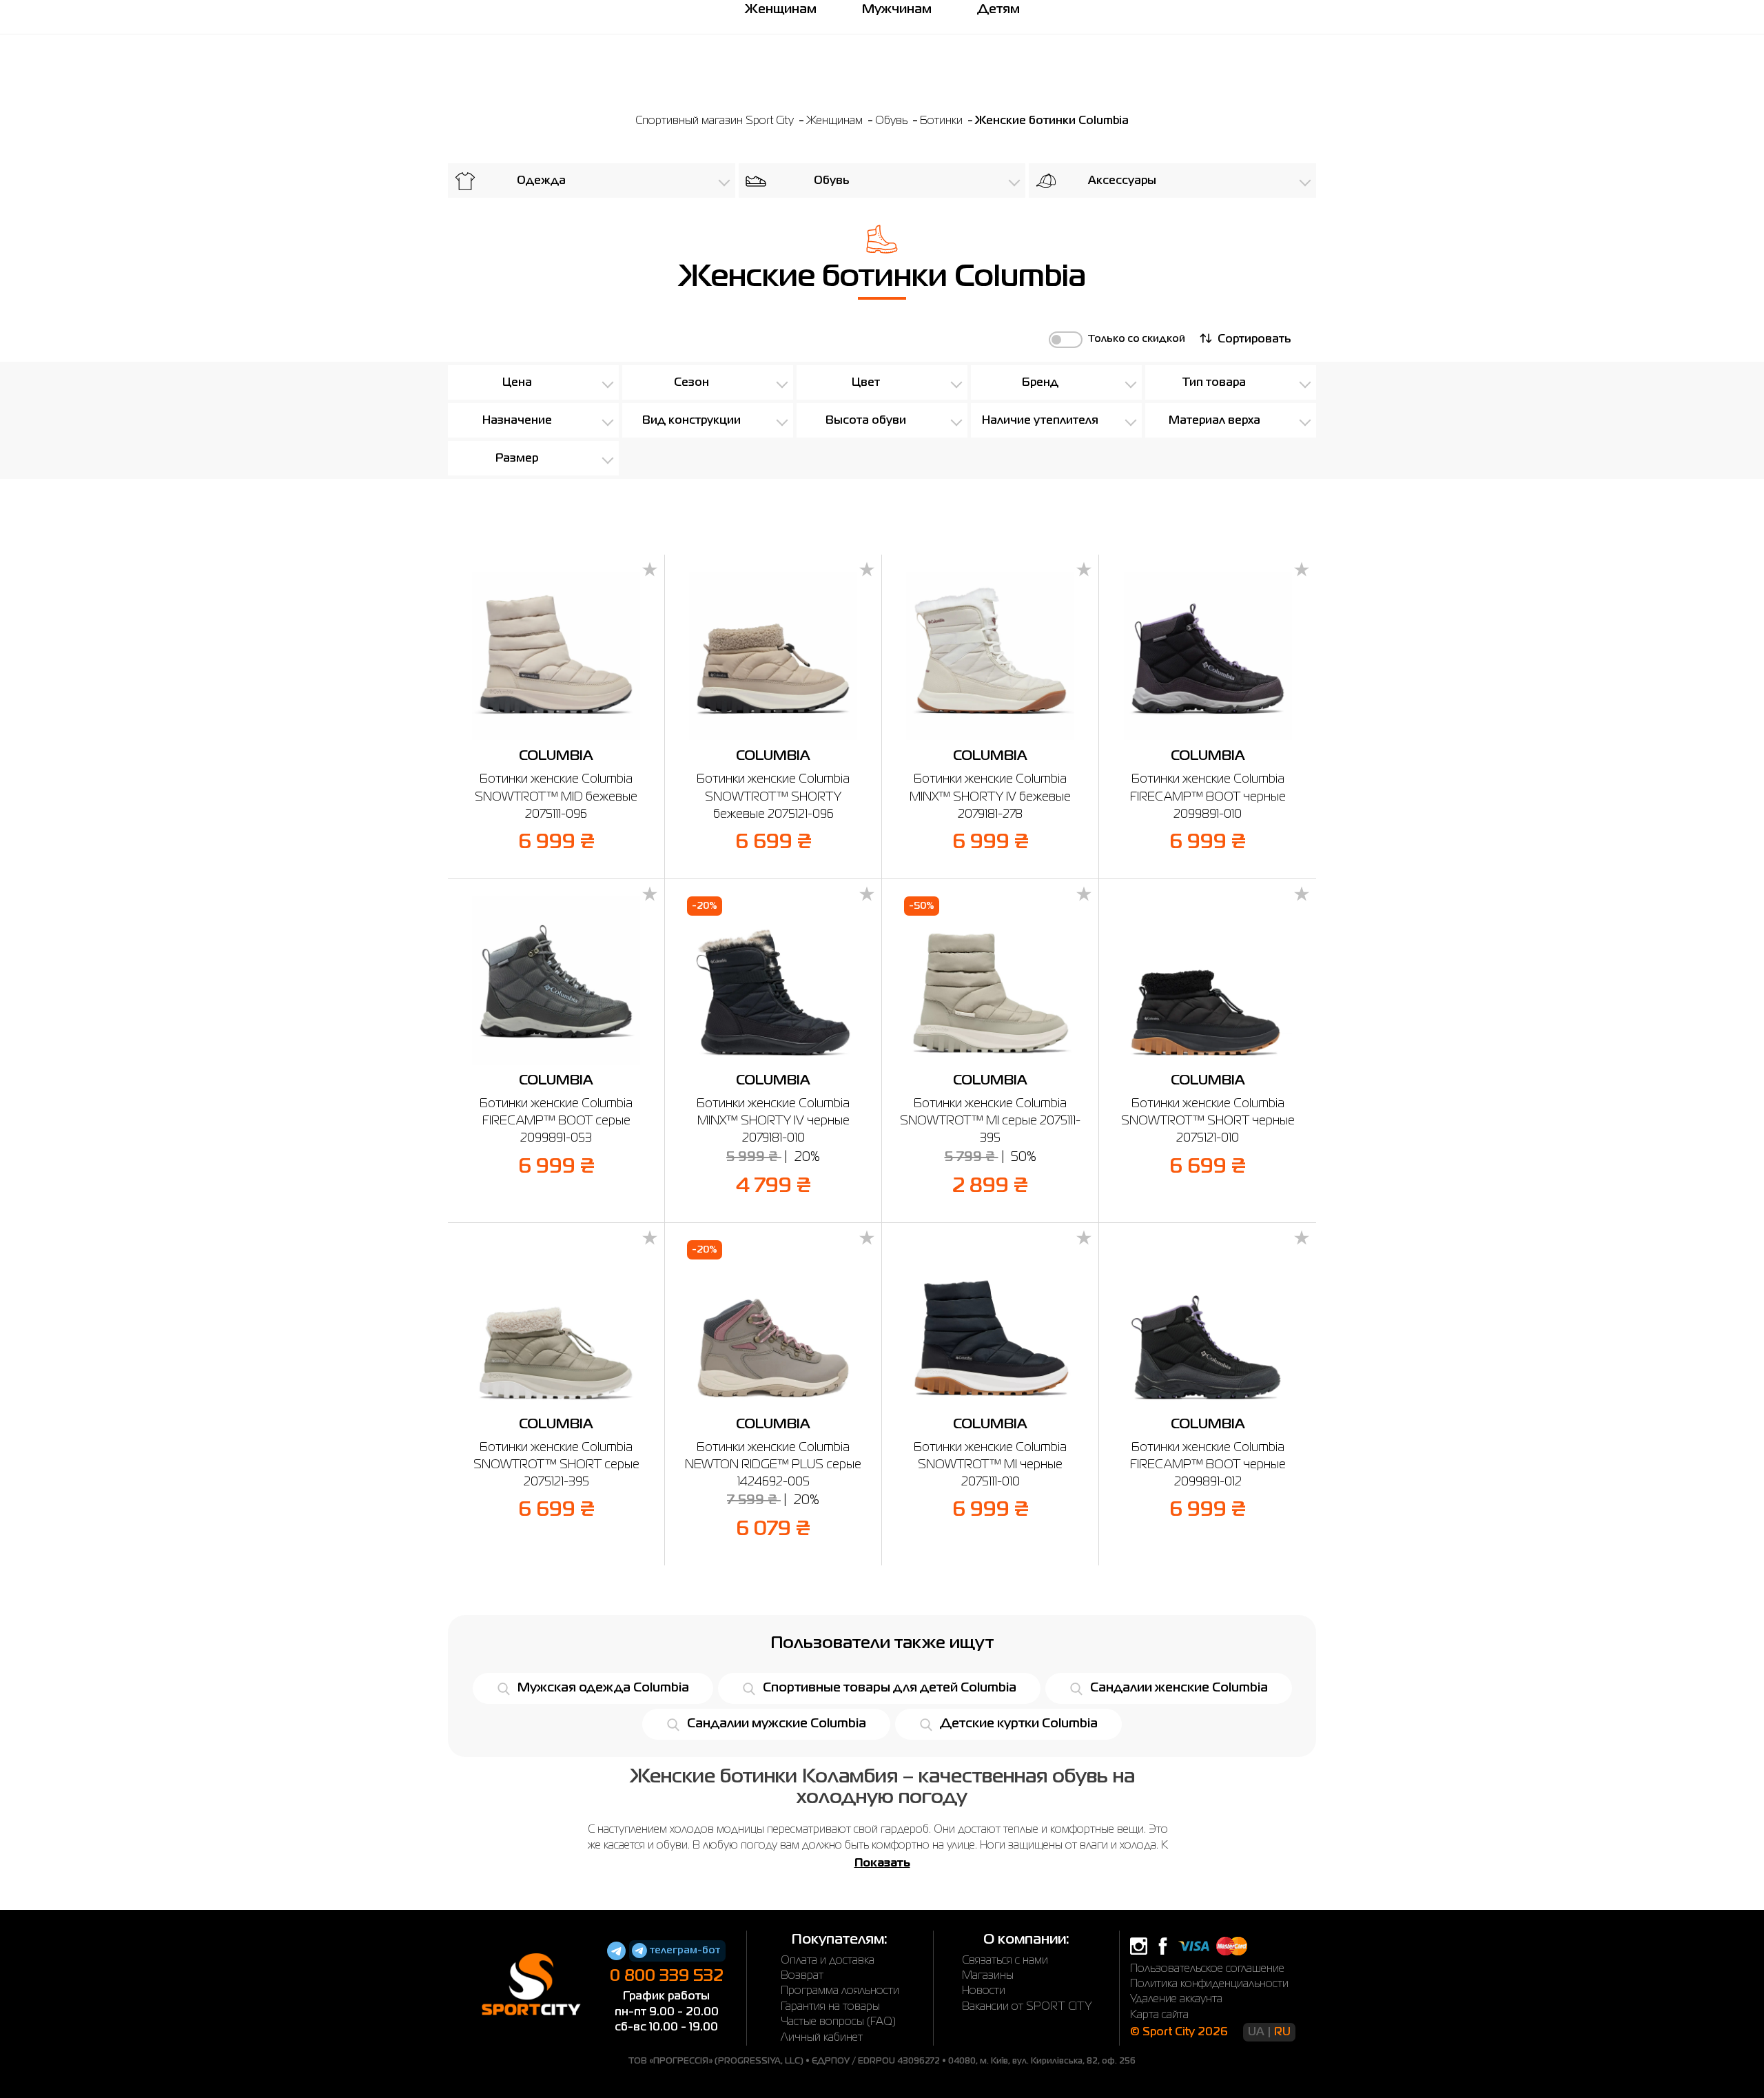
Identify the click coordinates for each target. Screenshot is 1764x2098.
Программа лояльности (840, 1991)
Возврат (802, 1976)
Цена (517, 383)
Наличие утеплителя (1040, 421)
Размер (517, 459)
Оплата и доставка (828, 1961)
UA (1256, 2033)
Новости (984, 1991)
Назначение (517, 421)
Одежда (541, 181)
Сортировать (1254, 340)
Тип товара (1214, 383)
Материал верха (1214, 421)
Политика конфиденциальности (1209, 1984)
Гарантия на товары (830, 2007)
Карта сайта (1159, 2015)
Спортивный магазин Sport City (715, 121)
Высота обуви (866, 421)
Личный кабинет (822, 2038)
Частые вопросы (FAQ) (838, 2022)
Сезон (691, 383)
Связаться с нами (1005, 1961)
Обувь (893, 121)
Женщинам (836, 121)
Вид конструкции (691, 421)
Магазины (988, 1976)
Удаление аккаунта (1176, 1999)
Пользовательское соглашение (1207, 1969)
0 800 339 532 (667, 1976)
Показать (882, 1864)
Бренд (1040, 383)
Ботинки (943, 121)
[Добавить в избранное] (650, 570)
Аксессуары (1122, 181)
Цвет (866, 383)
